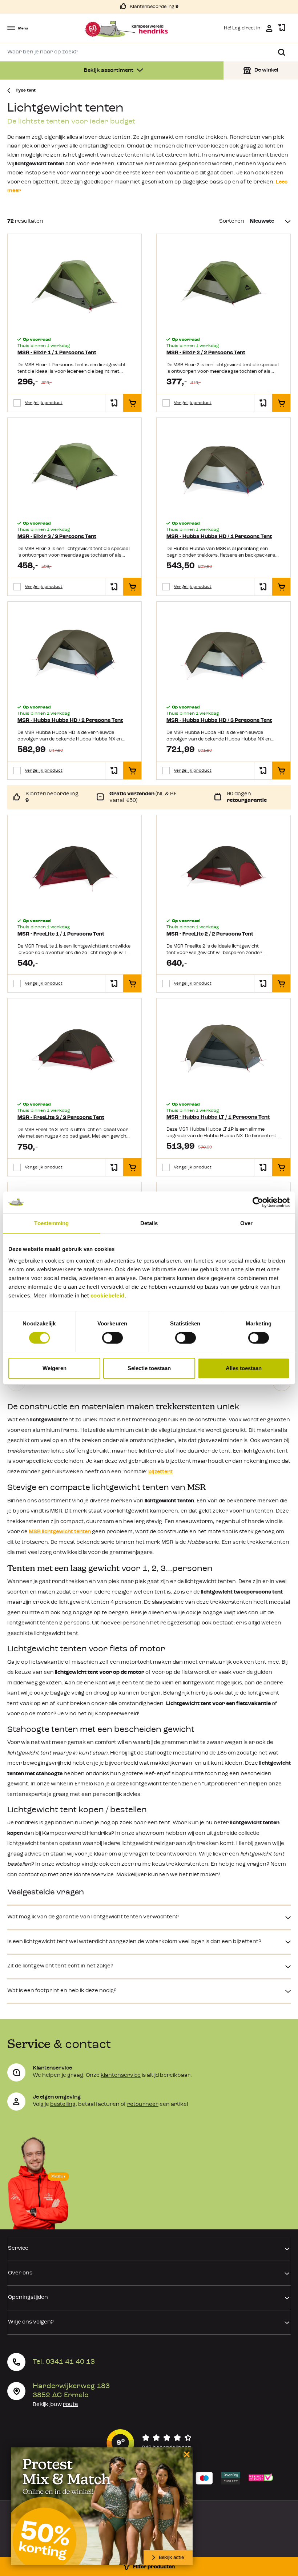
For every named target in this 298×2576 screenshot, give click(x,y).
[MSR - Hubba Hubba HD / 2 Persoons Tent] (74, 654)
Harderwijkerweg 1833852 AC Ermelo (71, 2391)
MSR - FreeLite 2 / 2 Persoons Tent (210, 934)
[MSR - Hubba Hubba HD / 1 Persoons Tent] (223, 470)
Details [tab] (149, 1223)
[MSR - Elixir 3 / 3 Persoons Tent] (74, 470)
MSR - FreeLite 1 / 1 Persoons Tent (61, 934)
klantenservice (121, 2076)
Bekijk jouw (55, 2405)
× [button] (186, 2454)
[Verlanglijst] (282, 28)
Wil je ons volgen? (31, 2322)
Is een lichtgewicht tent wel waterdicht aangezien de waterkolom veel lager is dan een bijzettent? (134, 1942)
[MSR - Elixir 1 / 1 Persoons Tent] (74, 286)
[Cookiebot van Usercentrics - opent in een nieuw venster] (258, 1202)
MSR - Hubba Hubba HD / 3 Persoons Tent (219, 721)
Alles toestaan (244, 1368)
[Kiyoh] (149, 2443)
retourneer (143, 2105)
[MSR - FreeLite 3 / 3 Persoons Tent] (74, 1051)
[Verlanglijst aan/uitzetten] (114, 403)
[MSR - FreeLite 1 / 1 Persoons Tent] (74, 868)
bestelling (63, 2105)
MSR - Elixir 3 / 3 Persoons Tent (57, 537)
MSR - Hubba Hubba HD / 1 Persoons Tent (219, 537)
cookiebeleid (108, 1295)
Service (18, 2248)
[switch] (112, 1338)
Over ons (20, 2273)
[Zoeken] (282, 52)
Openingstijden (28, 2298)
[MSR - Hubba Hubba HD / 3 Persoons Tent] (223, 654)
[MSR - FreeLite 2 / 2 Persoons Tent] (223, 868)
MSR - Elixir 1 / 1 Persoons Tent (57, 353)
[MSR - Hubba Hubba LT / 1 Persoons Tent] (223, 1051)
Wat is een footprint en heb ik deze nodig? (62, 1991)
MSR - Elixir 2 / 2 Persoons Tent (206, 353)
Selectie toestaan (149, 1368)
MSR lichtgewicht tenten (60, 1532)
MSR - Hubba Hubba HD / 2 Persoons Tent (70, 721)
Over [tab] (246, 1223)
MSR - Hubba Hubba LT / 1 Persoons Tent (218, 1117)
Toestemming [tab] (51, 1223)
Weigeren (55, 1368)
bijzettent (160, 1472)
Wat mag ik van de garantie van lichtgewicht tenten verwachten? (93, 1917)
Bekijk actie (171, 2558)
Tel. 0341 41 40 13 (64, 2362)
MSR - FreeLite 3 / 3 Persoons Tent (61, 1118)
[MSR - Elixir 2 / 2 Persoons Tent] (223, 286)
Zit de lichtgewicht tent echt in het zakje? (60, 1966)
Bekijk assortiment (109, 71)
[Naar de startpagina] (126, 29)
